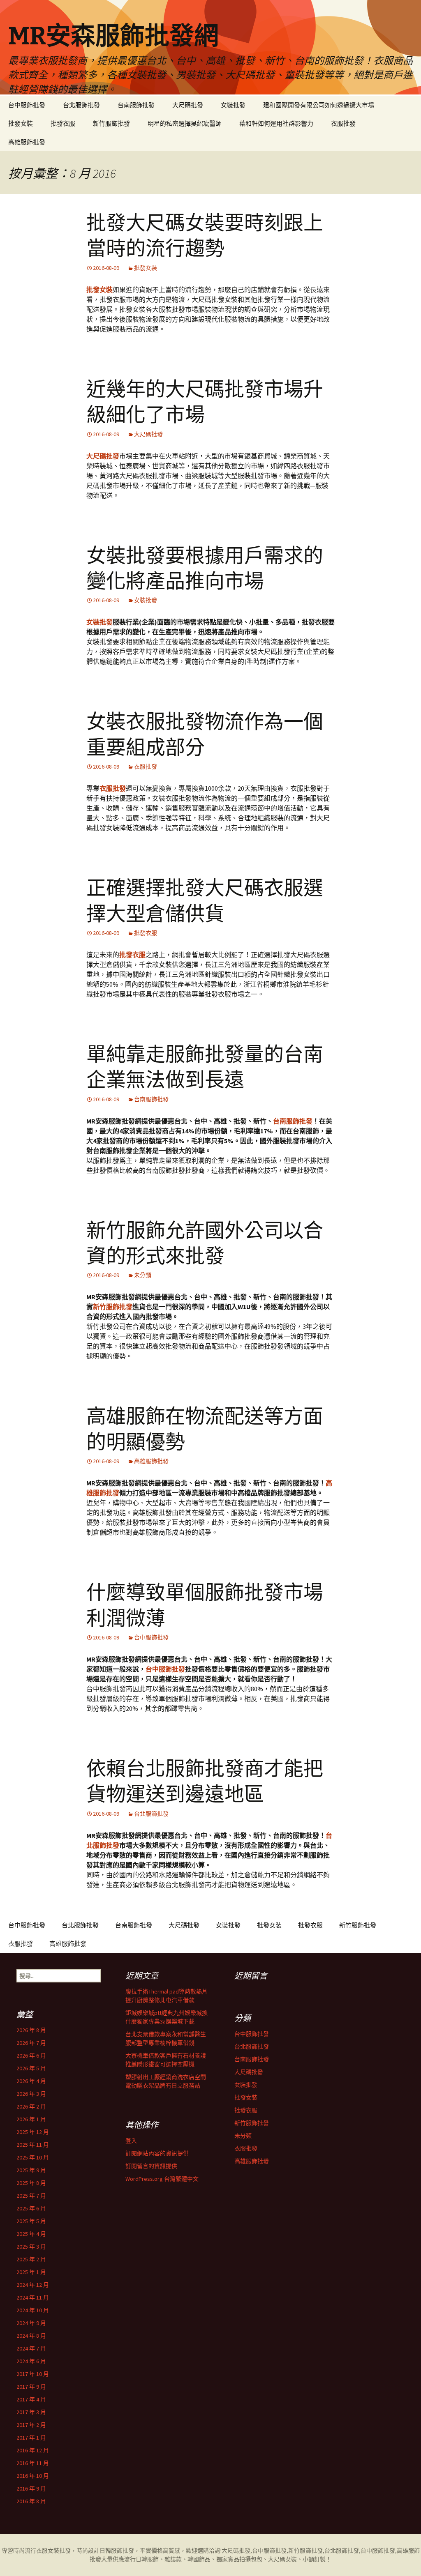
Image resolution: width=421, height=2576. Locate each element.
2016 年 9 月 (31, 2489)
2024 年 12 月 (33, 2285)
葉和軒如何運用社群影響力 (276, 123)
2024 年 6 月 (31, 2361)
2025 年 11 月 (33, 2145)
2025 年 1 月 (31, 2272)
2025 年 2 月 (31, 2259)
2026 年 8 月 (31, 2030)
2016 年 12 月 (33, 2450)
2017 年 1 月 (31, 2438)
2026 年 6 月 (31, 2056)
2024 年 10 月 (33, 2310)
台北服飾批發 (81, 105)
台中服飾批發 (27, 105)
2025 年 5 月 (31, 2221)
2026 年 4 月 (31, 2081)
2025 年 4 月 (31, 2234)
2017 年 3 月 (31, 2412)
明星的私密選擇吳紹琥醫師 (185, 123)
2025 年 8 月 (31, 2183)
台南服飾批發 (136, 105)
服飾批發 (123, 2551)
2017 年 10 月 (33, 2374)
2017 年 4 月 (31, 2399)
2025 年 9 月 (31, 2170)
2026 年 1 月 (31, 2119)
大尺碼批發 (188, 105)
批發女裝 (21, 123)
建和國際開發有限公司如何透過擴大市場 (319, 105)
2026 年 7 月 (31, 2043)
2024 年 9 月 (31, 2323)
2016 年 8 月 (31, 2501)
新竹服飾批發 (111, 123)
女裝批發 (233, 105)
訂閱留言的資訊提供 (151, 2166)
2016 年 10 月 (33, 2476)
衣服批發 (343, 123)
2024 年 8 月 (31, 2336)
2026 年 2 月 (31, 2106)
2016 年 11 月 (33, 2463)
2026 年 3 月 (31, 2094)
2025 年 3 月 (31, 2247)
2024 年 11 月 (33, 2297)
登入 (131, 2141)
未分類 (143, 1275)
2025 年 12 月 (33, 2132)
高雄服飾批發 (27, 142)
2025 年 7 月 (31, 2196)
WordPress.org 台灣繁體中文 (162, 2179)
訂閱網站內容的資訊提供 (157, 2153)
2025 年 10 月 (33, 2157)
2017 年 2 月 (31, 2425)
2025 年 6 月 (31, 2208)
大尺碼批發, (237, 2551)
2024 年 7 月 (31, 2348)
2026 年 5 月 (31, 2068)
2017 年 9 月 (31, 2387)
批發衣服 (63, 123)
